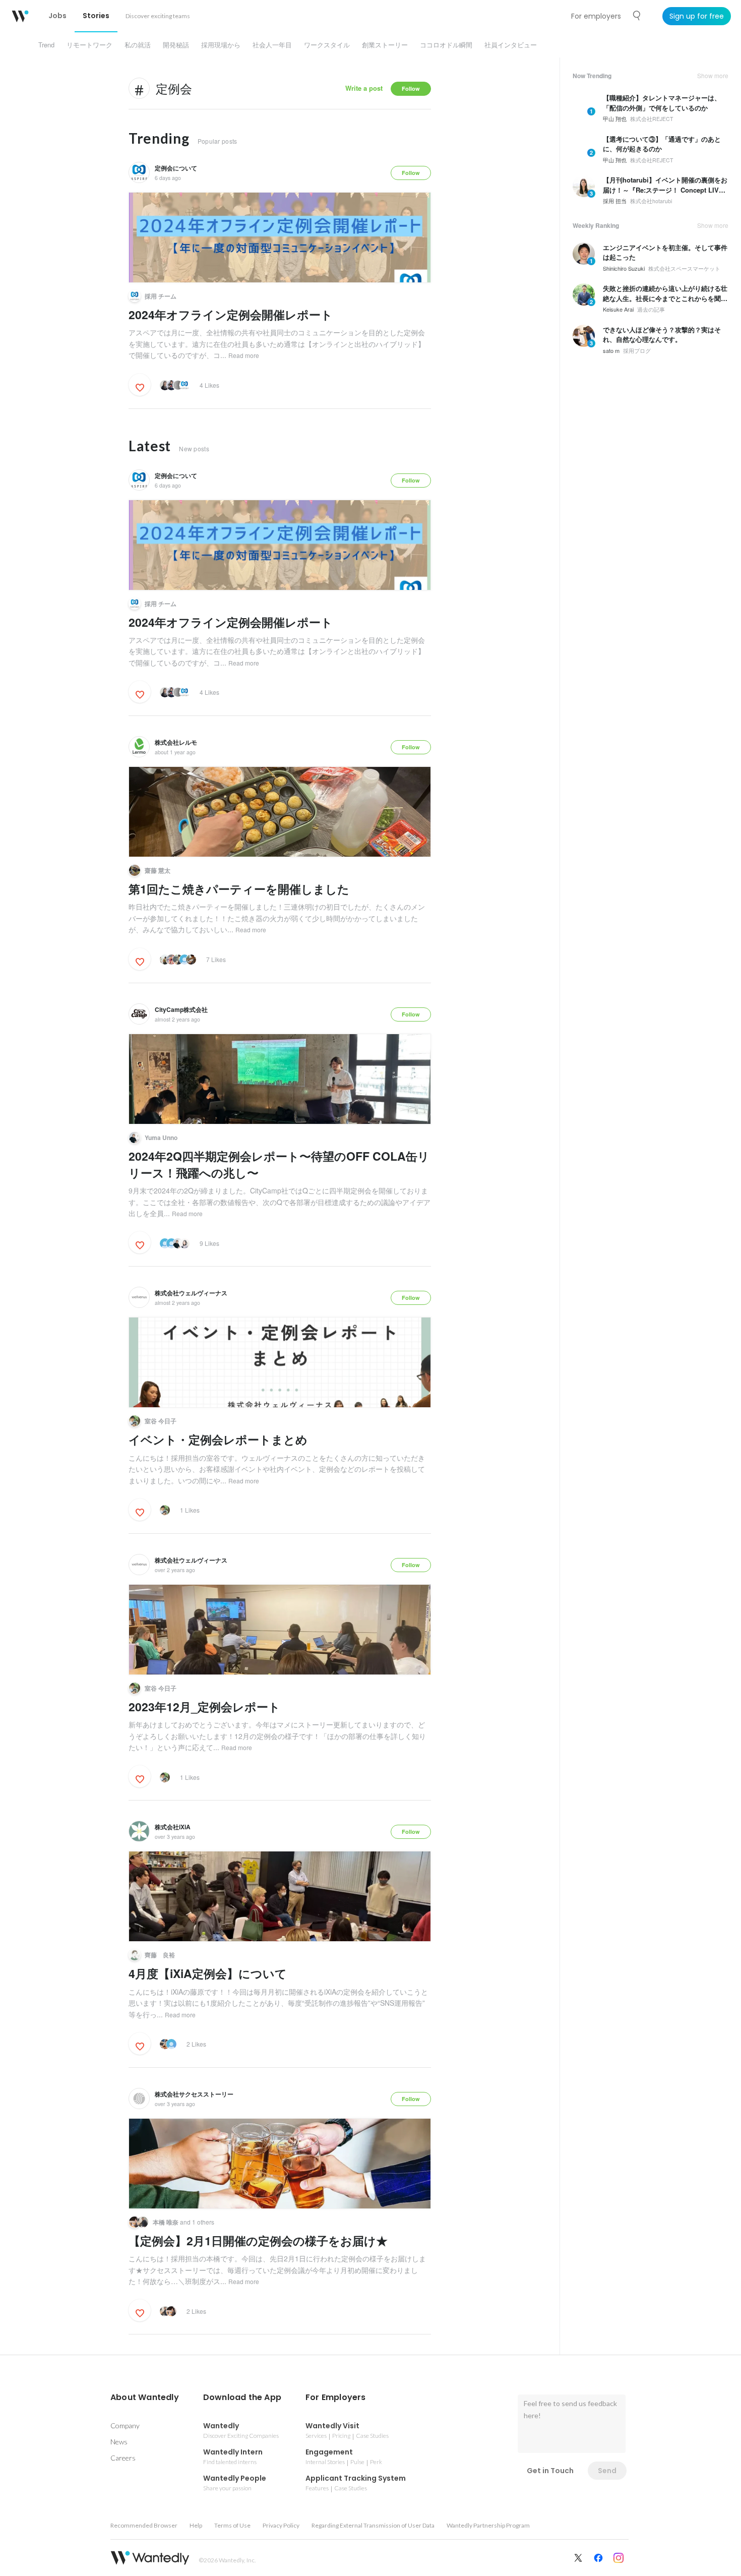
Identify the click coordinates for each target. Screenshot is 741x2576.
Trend (46, 45)
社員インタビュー (511, 45)
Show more (713, 76)
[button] (145, 2398)
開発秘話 (176, 45)
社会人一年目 (272, 45)
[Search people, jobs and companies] (637, 16)
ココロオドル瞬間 (446, 45)
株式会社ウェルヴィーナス (191, 1293)
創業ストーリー (385, 45)
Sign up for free (697, 16)
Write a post (364, 88)
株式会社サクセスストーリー (194, 2094)
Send (607, 2471)
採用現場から (221, 45)
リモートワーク (89, 45)
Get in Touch (550, 2471)
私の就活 (138, 45)
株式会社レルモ (176, 742)
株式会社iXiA (173, 1827)
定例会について (176, 168)
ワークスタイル (327, 45)
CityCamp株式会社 (181, 1009)
